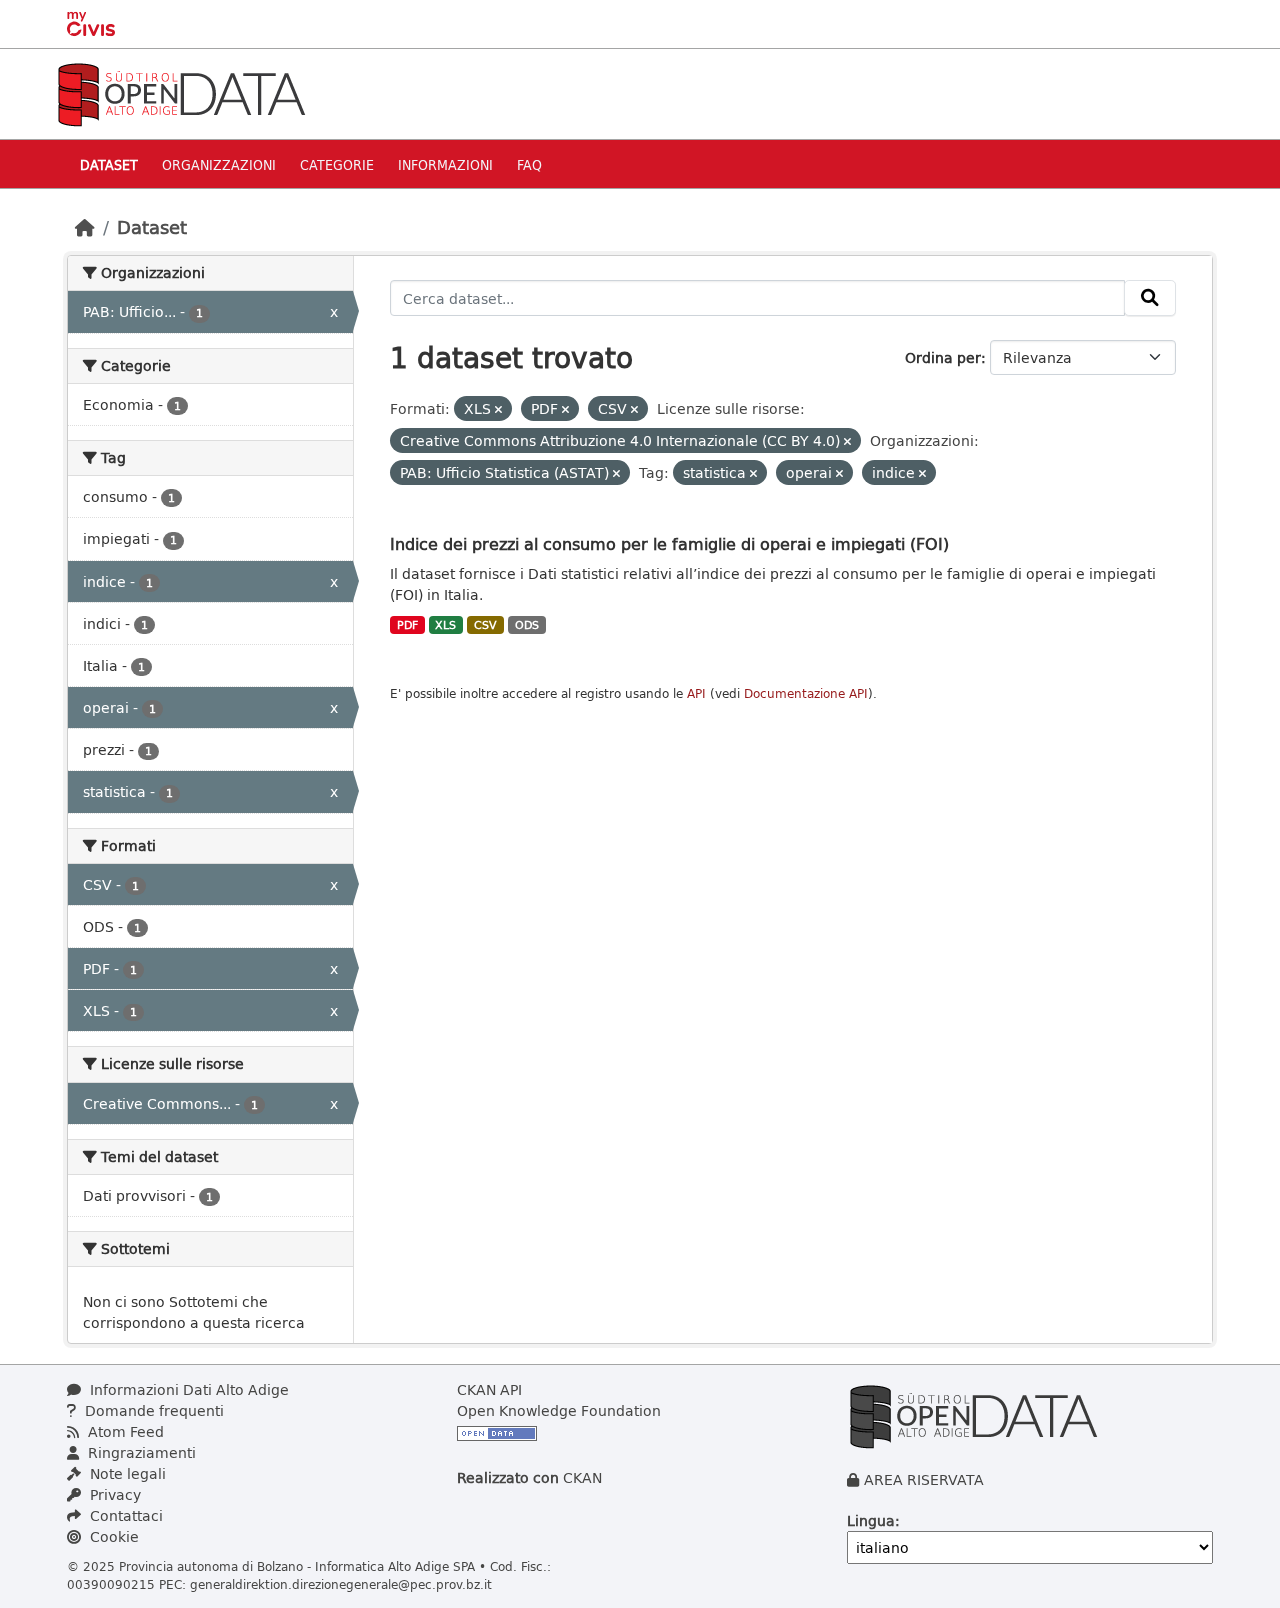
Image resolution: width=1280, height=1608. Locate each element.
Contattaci (124, 1515)
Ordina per (943, 357)
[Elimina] (498, 409)
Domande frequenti (152, 1410)
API (696, 693)
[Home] (85, 227)
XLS (445, 625)
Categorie (337, 164)
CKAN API (489, 1389)
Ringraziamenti (140, 1452)
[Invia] (1150, 298)
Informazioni (445, 164)
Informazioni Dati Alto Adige (187, 1389)
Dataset (109, 164)
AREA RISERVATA (924, 1479)
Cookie (112, 1536)
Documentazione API (806, 693)
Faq (529, 164)
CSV (485, 625)
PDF (407, 625)
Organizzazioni (219, 164)
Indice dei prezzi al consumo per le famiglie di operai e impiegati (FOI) (669, 543)
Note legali (126, 1473)
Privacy (113, 1494)
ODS (527, 625)
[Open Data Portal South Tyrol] (181, 92)
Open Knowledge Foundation (559, 1410)
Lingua (871, 1520)
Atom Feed (124, 1431)
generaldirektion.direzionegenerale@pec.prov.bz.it (341, 1584)
